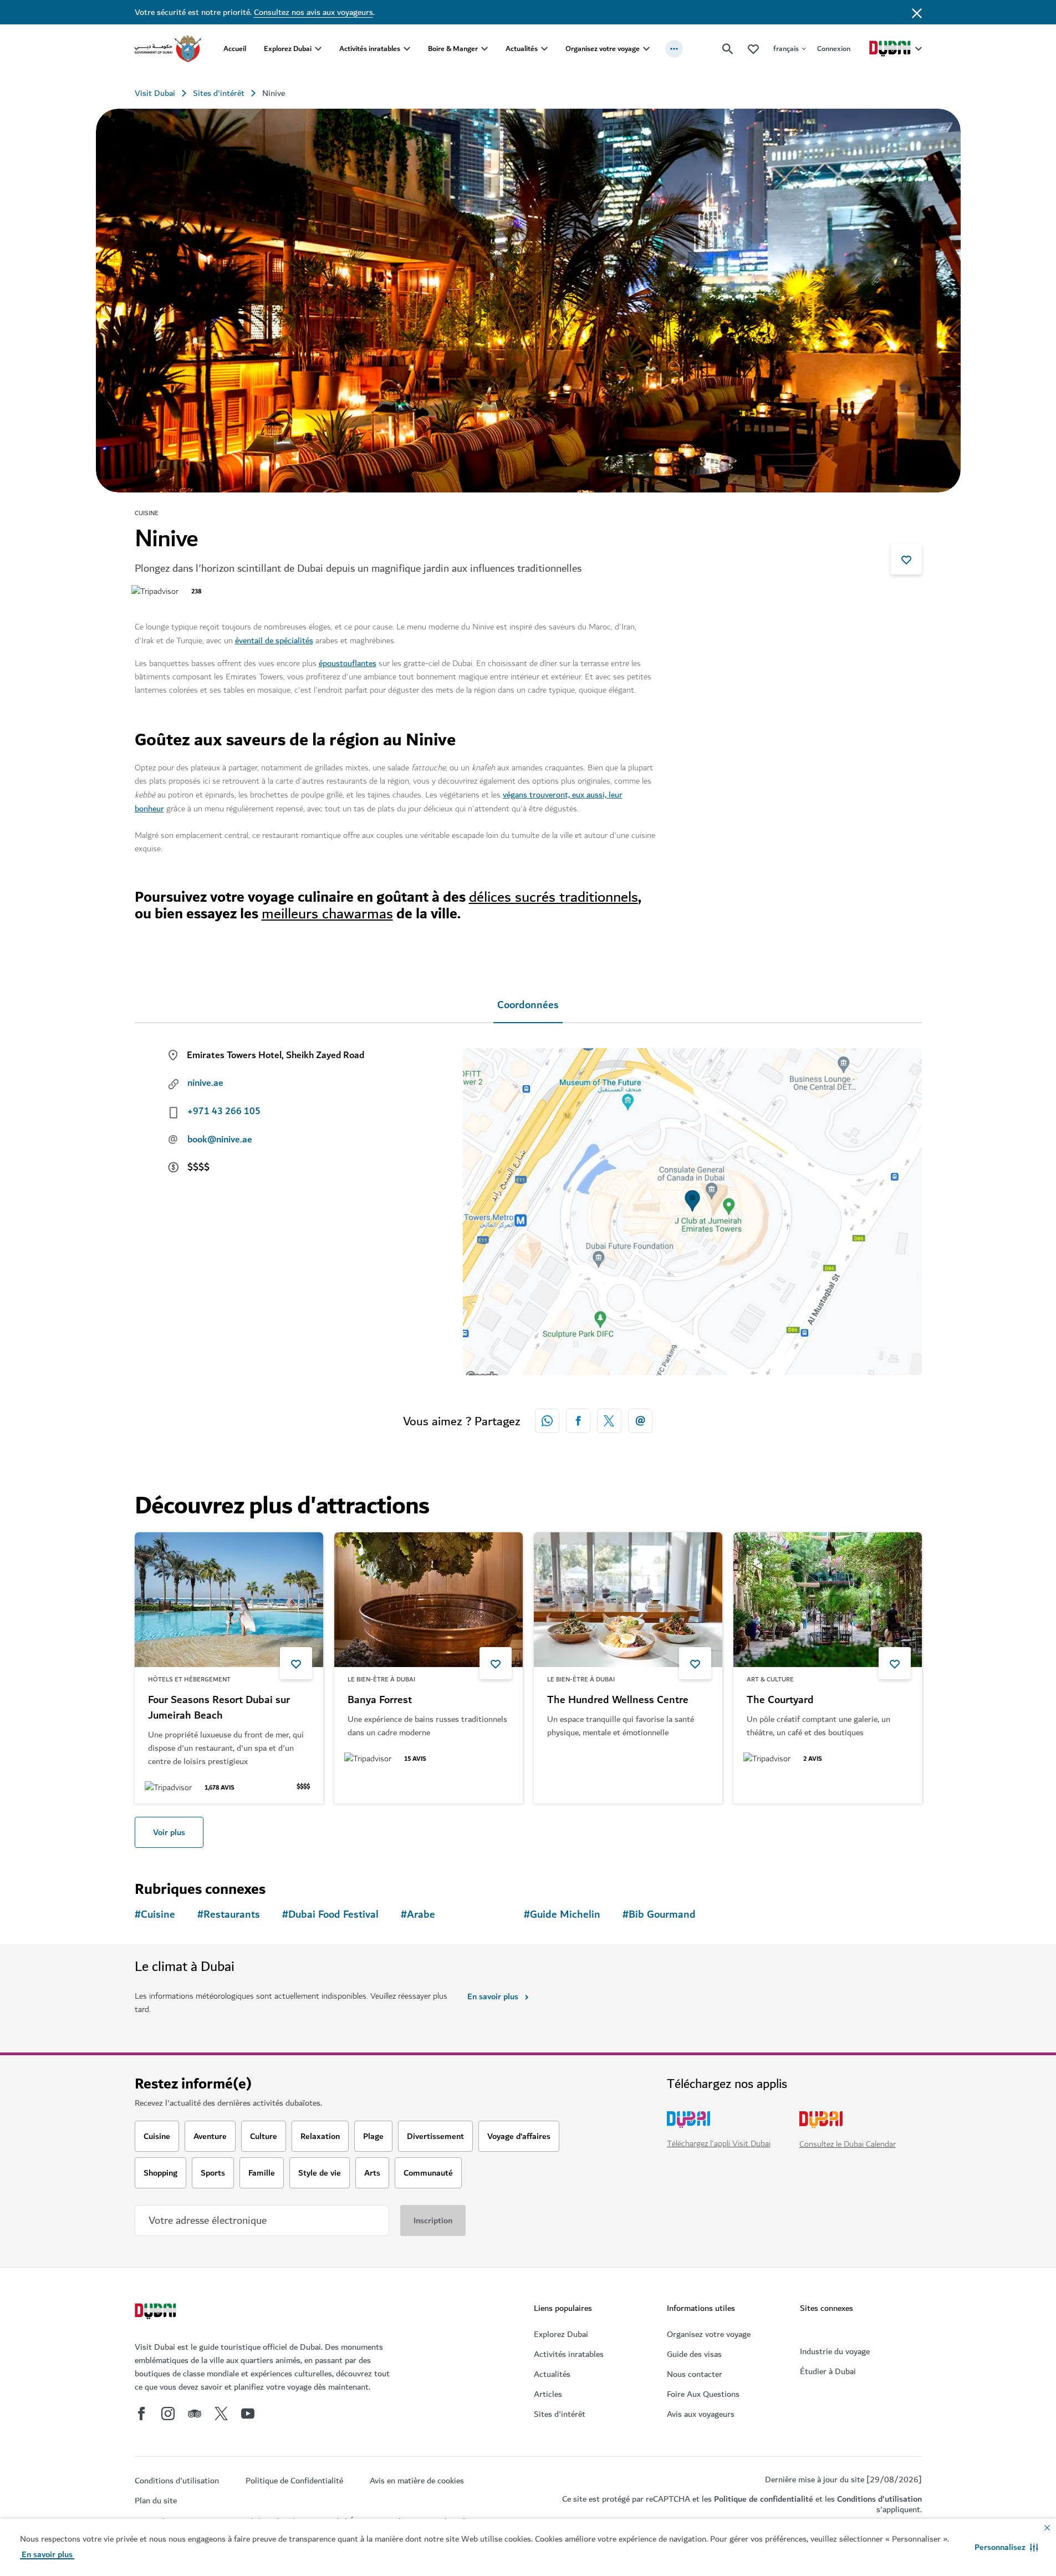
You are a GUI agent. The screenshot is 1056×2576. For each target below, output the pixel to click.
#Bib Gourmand (659, 1915)
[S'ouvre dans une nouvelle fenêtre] (578, 1421)
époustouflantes (348, 663)
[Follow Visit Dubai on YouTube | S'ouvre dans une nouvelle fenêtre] (248, 2414)
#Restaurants (229, 1915)
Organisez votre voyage (603, 49)
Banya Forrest (380, 1700)
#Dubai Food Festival (330, 1915)
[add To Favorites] (906, 559)
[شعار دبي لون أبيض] (157, 2313)
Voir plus (169, 1832)
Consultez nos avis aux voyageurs (313, 12)
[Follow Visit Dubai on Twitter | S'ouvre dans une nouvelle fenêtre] (221, 2414)
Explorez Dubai (288, 49)
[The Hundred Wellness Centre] (628, 1600)
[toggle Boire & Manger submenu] (484, 49)
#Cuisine (155, 1915)
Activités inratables (370, 49)
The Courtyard (780, 1700)
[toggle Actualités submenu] (544, 49)
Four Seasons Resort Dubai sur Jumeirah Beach (219, 1708)
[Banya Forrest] (428, 1600)
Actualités (522, 49)
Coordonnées (528, 1005)
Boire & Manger (453, 49)
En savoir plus (493, 1996)
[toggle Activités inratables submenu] (407, 49)
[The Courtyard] (828, 1600)
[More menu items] (674, 49)
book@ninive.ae (220, 1140)
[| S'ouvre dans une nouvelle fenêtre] (168, 2414)
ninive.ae (205, 1083)
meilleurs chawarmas (327, 914)
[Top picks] (753, 49)
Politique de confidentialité (764, 2499)
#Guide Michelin (562, 1915)
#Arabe (418, 1915)
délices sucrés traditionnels (553, 897)
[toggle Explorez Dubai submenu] (318, 49)
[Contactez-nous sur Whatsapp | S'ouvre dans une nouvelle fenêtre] (547, 1421)
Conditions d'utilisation (879, 2499)
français (786, 49)
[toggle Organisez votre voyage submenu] (646, 49)
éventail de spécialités (274, 641)
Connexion (834, 49)
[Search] (728, 49)
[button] (1006, 2547)
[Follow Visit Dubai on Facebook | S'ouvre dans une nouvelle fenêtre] (141, 2414)
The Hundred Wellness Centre (618, 1700)
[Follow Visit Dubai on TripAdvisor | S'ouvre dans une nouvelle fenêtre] (195, 2414)
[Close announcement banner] (917, 12)
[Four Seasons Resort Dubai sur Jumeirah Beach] (229, 1600)
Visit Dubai (155, 93)
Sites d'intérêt (219, 93)
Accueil (235, 49)
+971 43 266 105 (224, 1111)
